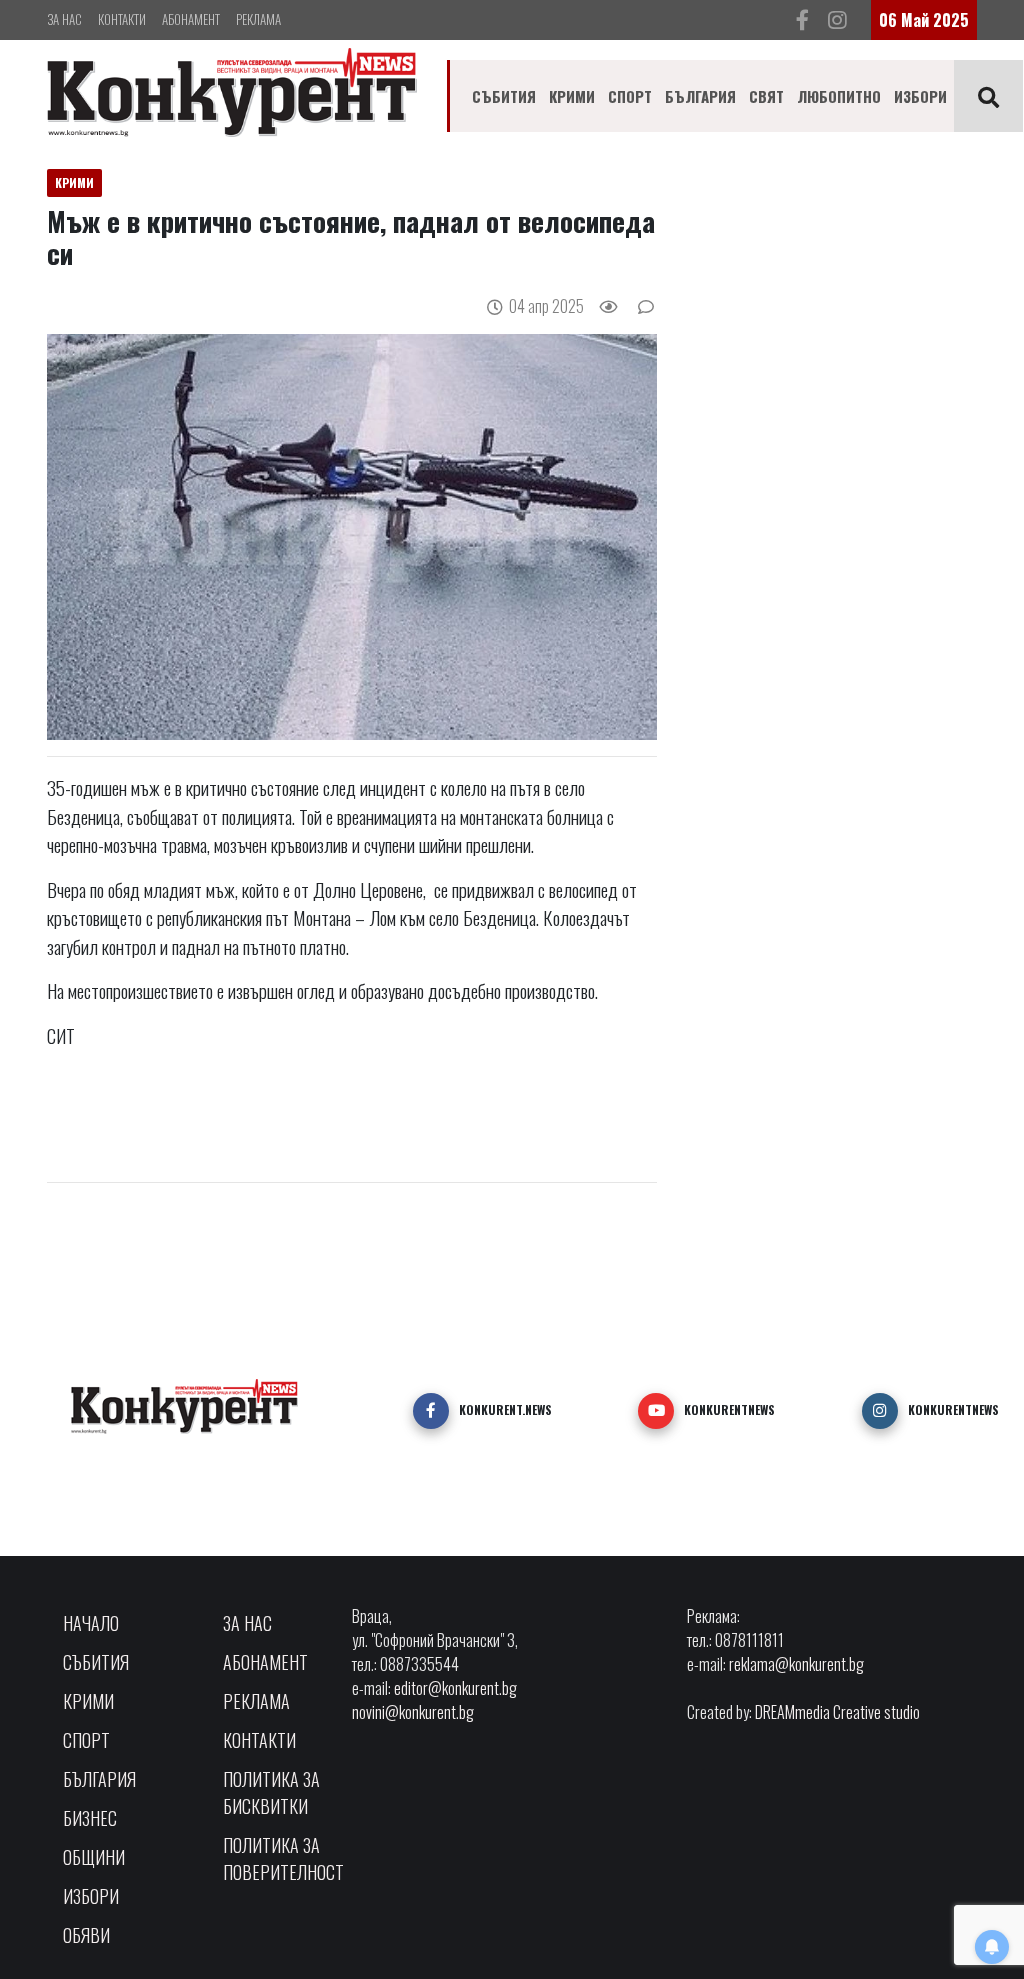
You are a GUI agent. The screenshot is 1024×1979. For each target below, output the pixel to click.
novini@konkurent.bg (413, 1712)
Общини (94, 1857)
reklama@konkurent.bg (796, 1664)
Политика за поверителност (283, 1858)
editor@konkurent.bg (455, 1688)
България (700, 96)
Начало (91, 1623)
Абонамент (191, 19)
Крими (572, 96)
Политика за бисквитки (271, 1792)
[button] (431, 1411)
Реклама (258, 19)
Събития (504, 96)
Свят (766, 96)
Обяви (86, 1935)
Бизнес (90, 1818)
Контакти (122, 19)
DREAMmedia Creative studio (837, 1712)
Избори (920, 96)
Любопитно (839, 96)
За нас (64, 19)
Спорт (630, 96)
